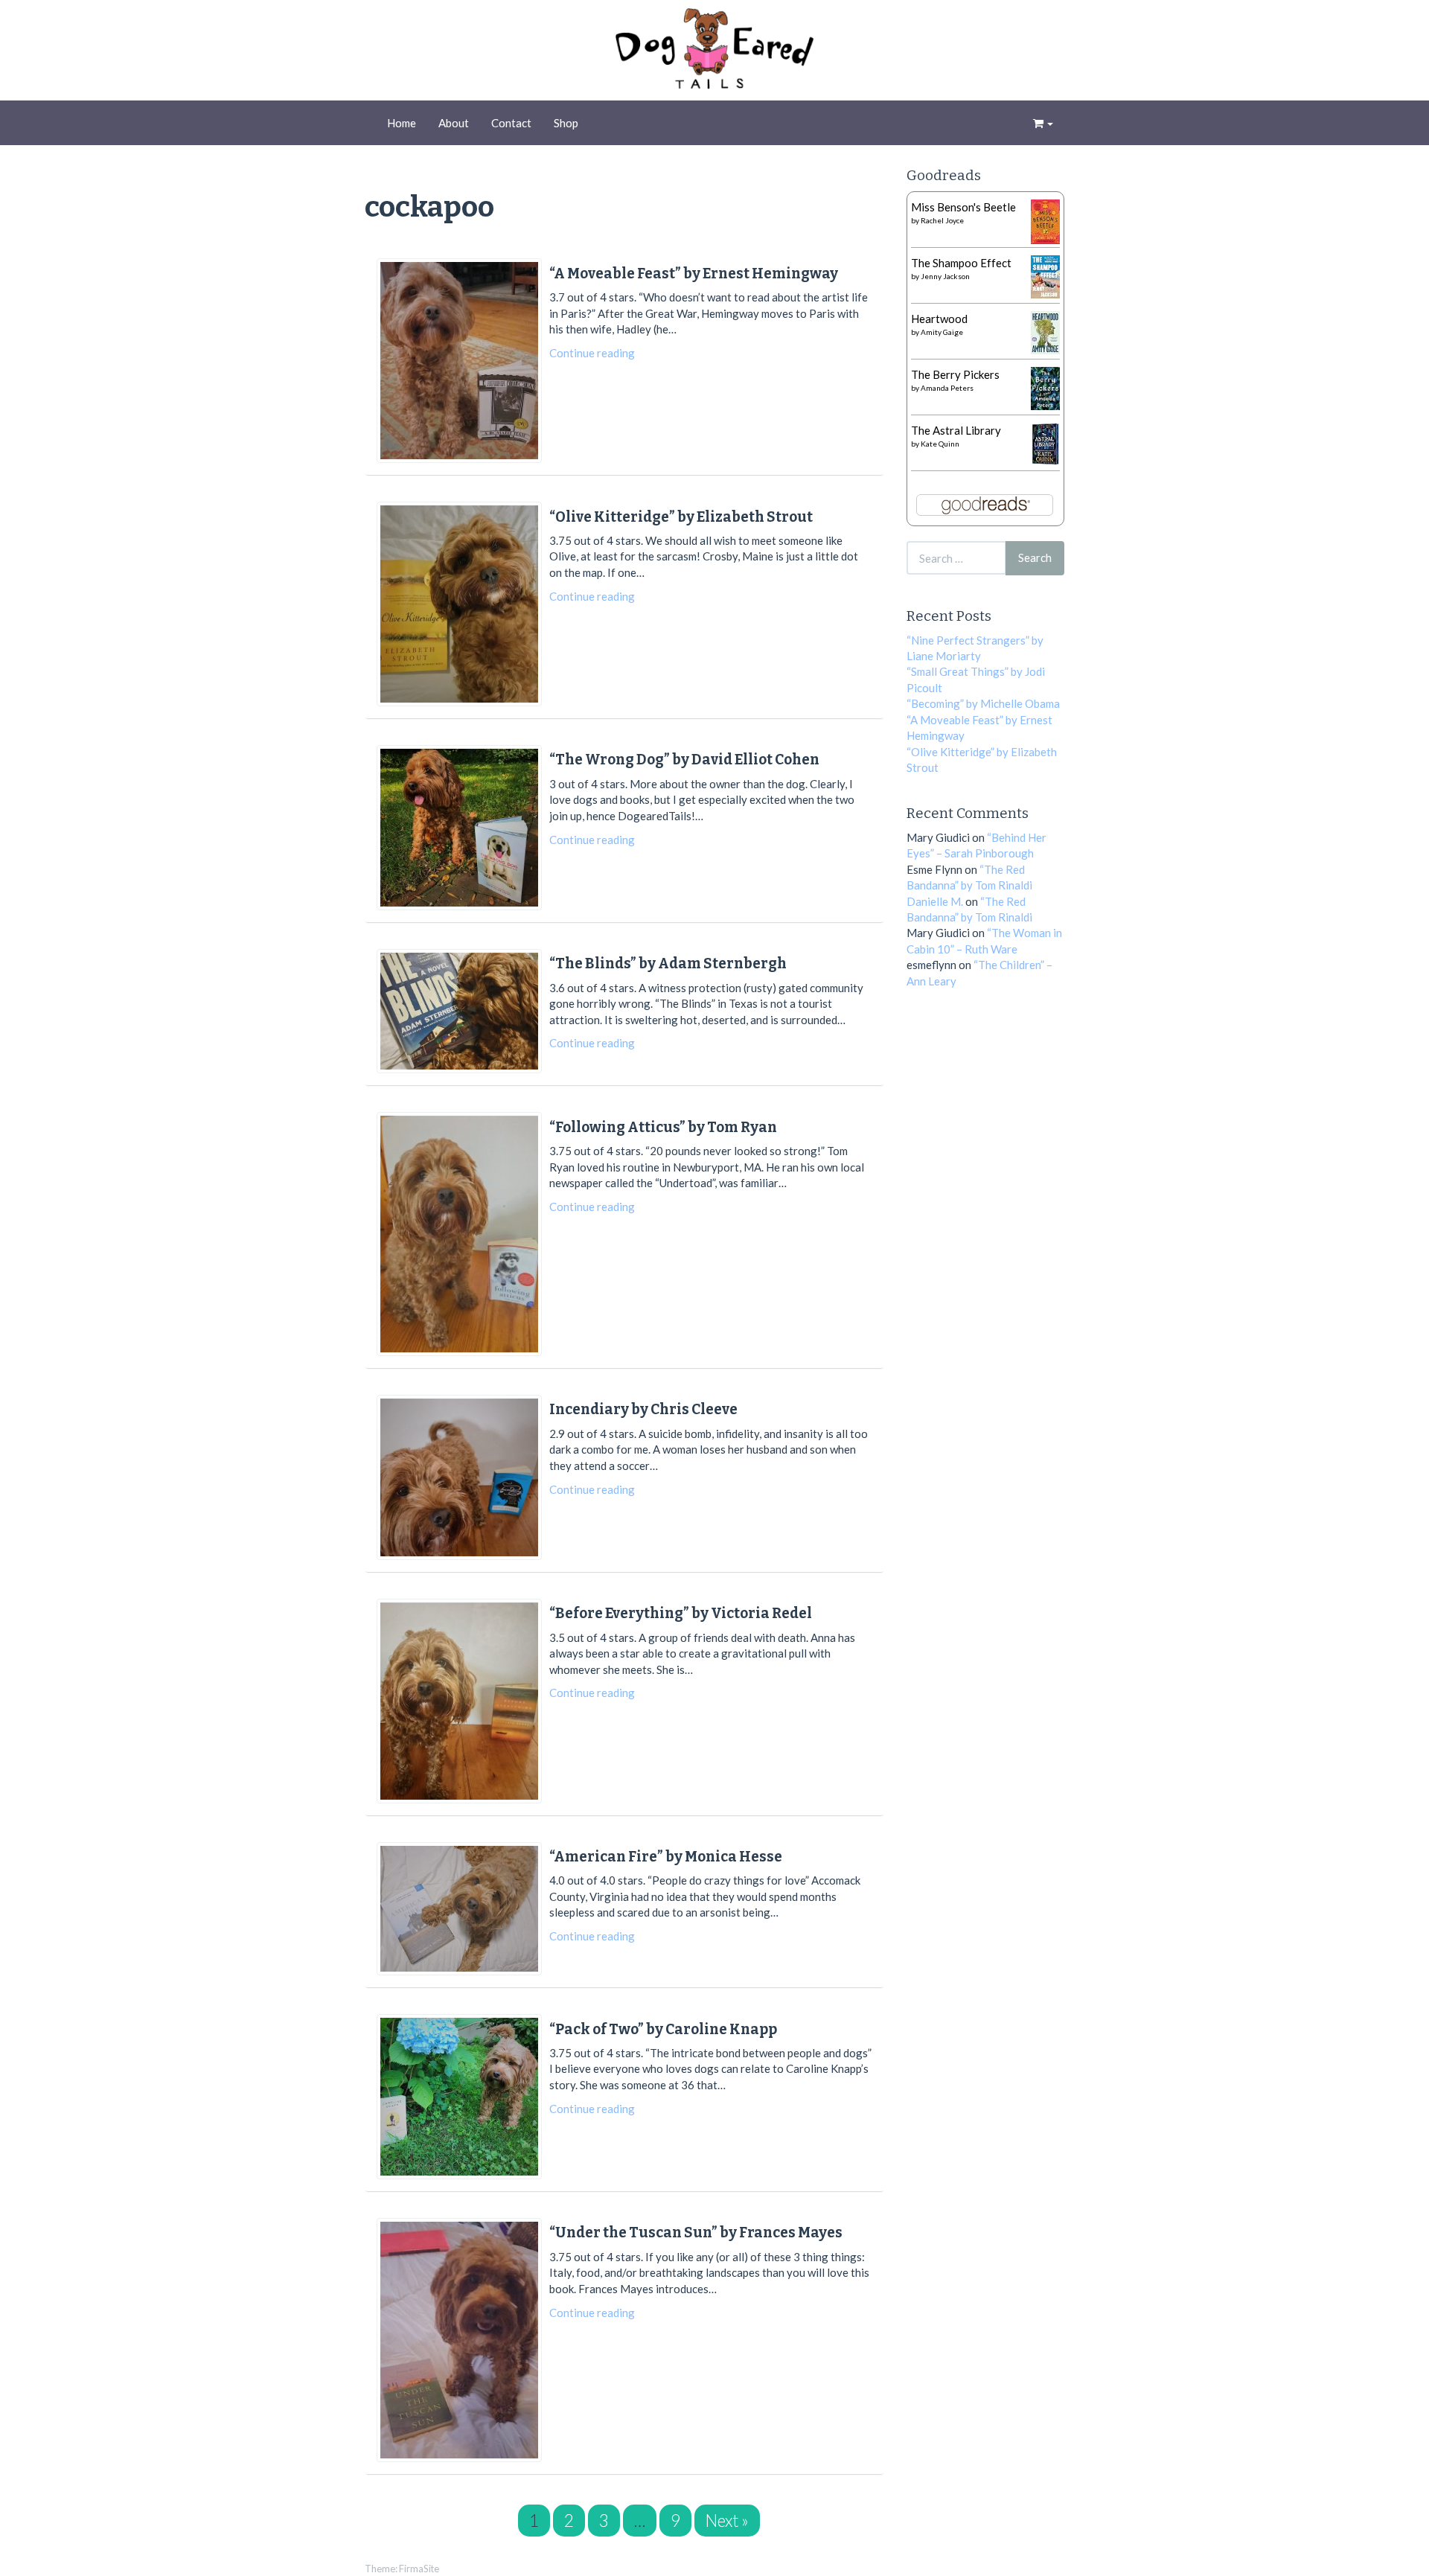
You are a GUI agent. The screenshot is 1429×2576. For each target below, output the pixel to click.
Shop (566, 123)
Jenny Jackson (945, 276)
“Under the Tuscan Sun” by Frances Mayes (696, 2233)
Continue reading (592, 353)
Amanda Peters (947, 388)
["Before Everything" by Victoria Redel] (459, 1701)
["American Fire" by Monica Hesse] (459, 1909)
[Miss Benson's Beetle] (1045, 220)
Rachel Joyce (942, 220)
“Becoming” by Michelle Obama (983, 703)
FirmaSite (419, 2569)
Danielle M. (935, 901)
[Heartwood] (1045, 331)
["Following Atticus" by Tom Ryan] (459, 1234)
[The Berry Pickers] (1045, 387)
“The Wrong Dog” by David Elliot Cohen (684, 760)
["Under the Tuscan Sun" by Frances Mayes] (459, 2340)
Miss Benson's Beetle (963, 207)
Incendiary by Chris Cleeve (643, 1409)
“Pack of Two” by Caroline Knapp (663, 2029)
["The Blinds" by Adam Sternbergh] (459, 1011)
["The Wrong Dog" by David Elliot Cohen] (459, 828)
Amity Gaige (942, 332)
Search (1035, 557)
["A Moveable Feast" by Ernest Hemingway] (459, 361)
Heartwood (939, 319)
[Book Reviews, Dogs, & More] (714, 52)
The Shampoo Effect (961, 263)
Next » (727, 2521)
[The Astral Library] (1045, 442)
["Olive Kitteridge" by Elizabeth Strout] (459, 604)
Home (402, 123)
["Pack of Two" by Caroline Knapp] (459, 2097)
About (454, 123)
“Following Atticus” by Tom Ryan (663, 1127)
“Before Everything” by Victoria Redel (681, 1613)
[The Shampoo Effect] (1045, 275)
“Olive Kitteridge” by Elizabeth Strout (681, 517)
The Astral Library (956, 430)
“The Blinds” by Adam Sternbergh (668, 963)
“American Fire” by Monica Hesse (666, 1857)
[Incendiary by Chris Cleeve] (459, 1477)
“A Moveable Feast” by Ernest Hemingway (694, 274)
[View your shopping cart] (1043, 123)
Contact (511, 123)
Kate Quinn (940, 444)
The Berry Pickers (955, 374)
